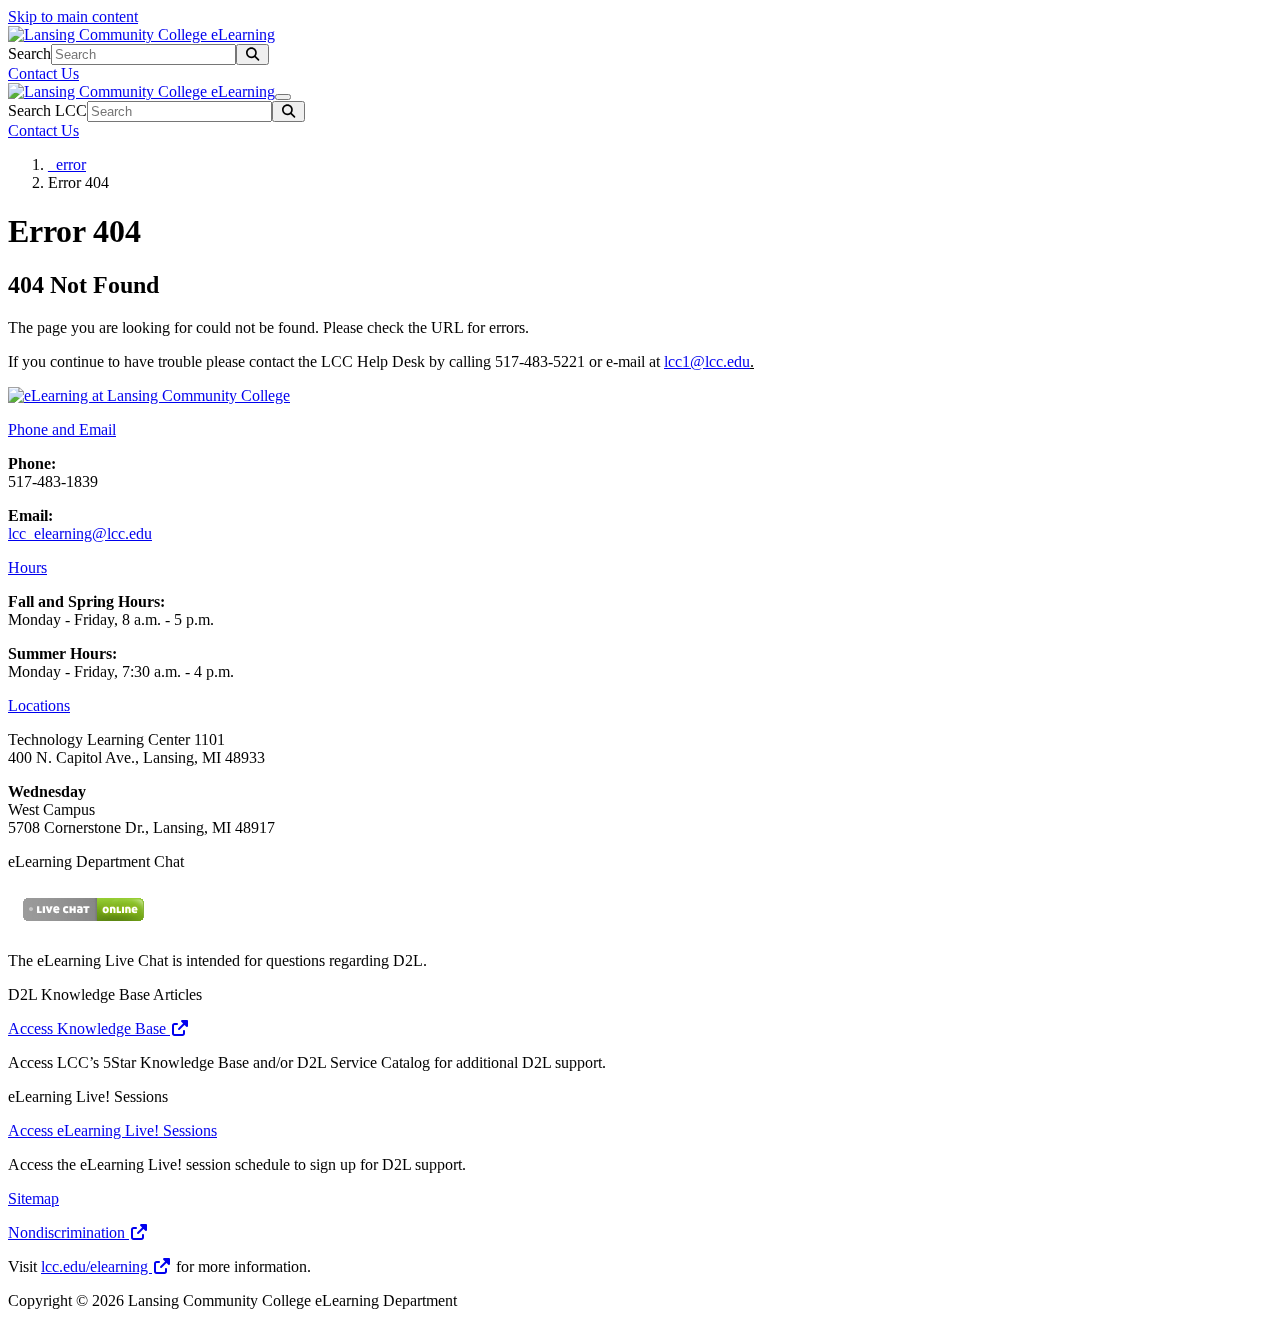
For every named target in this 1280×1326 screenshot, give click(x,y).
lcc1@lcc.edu (707, 361)
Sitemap (33, 1198)
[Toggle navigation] (283, 97)
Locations (39, 705)
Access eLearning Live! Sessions (112, 1130)
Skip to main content (73, 16)
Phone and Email (62, 429)
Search (29, 53)
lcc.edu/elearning (96, 1266)
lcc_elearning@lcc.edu (80, 533)
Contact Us (43, 73)
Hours (27, 567)
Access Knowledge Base (89, 1028)
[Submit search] (252, 54)
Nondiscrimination (68, 1232)
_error (67, 164)
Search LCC (47, 110)
